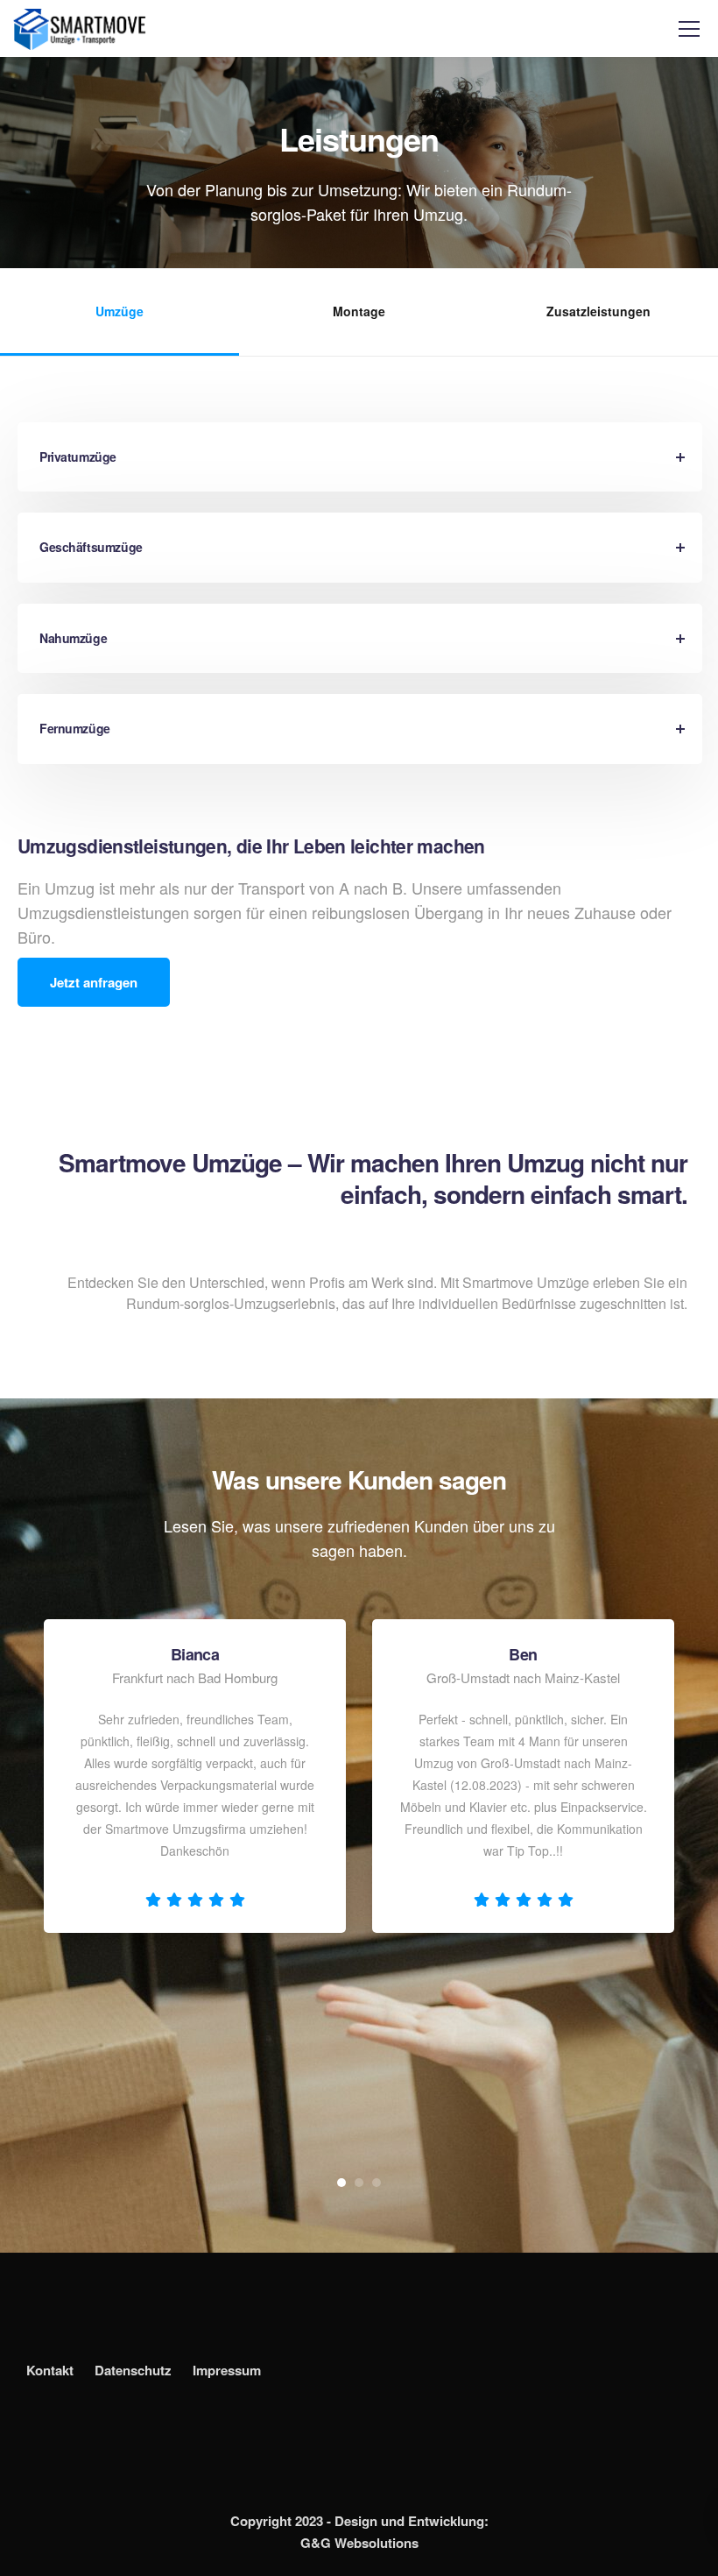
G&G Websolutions (359, 2543)
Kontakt (50, 2370)
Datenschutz (133, 2370)
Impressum (227, 2370)
